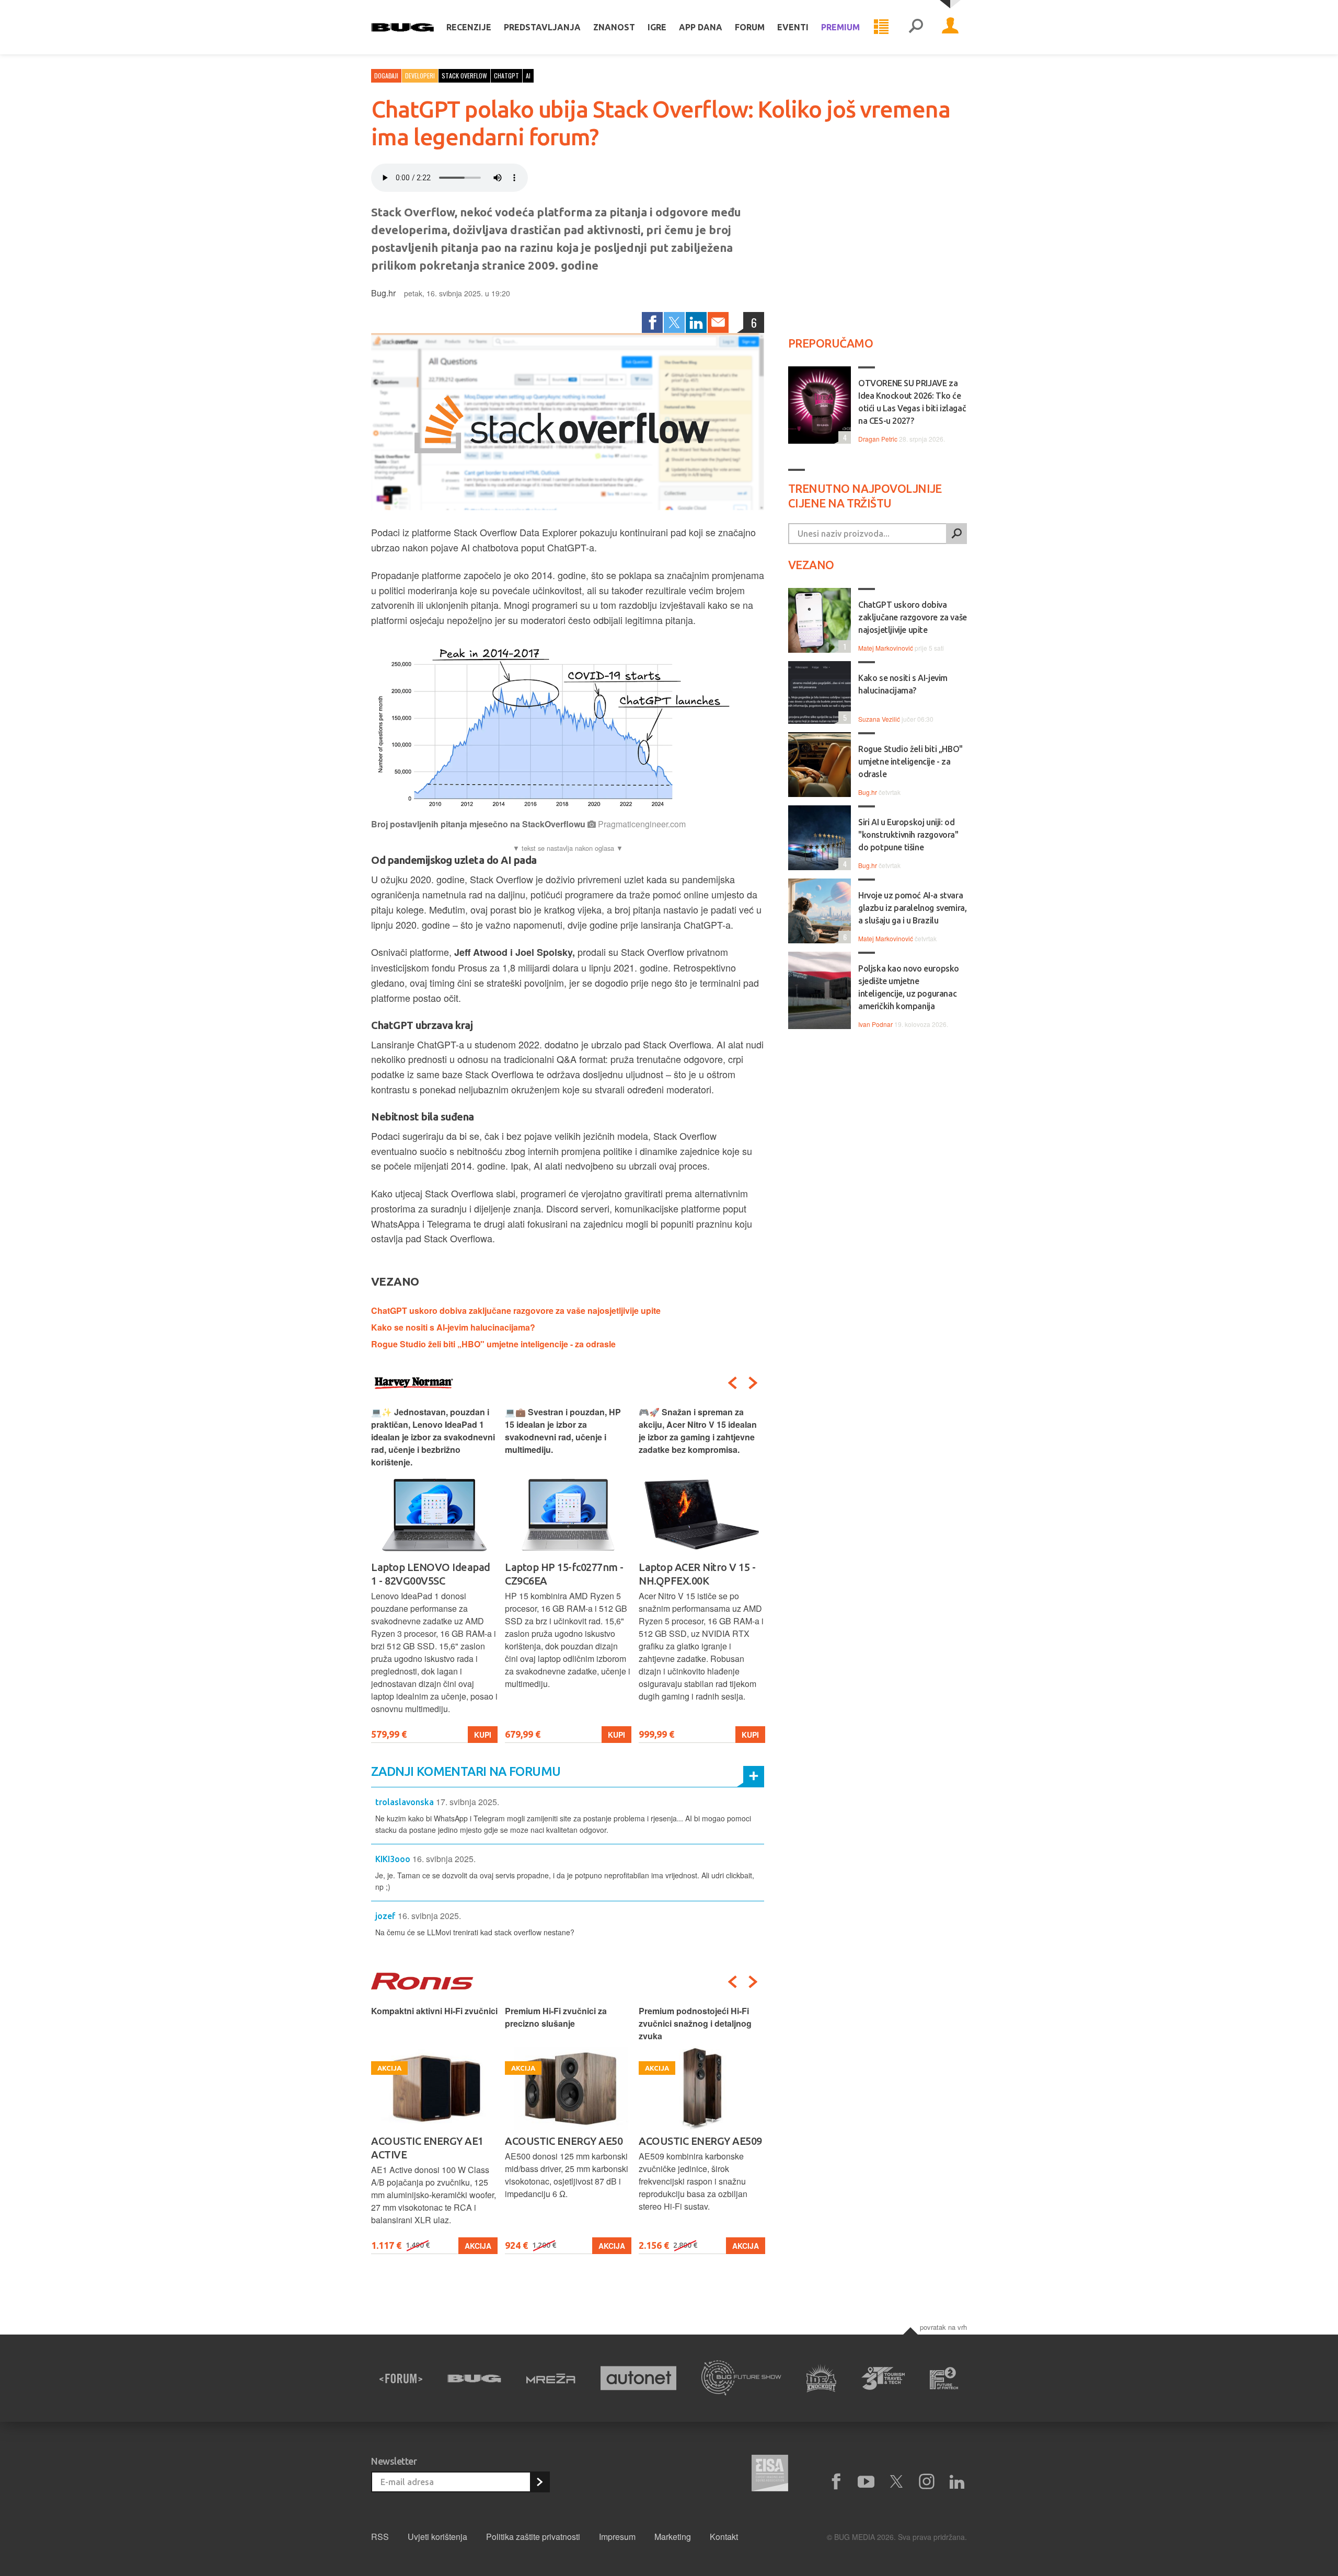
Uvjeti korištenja (437, 2537)
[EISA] (770, 2475)
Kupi (483, 1735)
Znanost (614, 27)
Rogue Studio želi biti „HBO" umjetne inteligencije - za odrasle (493, 1344)
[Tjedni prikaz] (881, 27)
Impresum (617, 2537)
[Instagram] (927, 2482)
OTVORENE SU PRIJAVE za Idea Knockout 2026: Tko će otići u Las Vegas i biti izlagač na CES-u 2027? (912, 402)
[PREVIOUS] (732, 1383)
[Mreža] (551, 2378)
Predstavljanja (542, 27)
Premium (840, 27)
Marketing (673, 2537)
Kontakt (724, 2537)
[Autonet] (639, 2378)
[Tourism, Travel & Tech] (883, 2378)
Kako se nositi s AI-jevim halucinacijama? (453, 1327)
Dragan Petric (878, 439)
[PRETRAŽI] (956, 534)
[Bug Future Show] (741, 2378)
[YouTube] (866, 2482)
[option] (434, 1574)
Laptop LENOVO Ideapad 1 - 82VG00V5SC (431, 1574)
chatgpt (506, 76)
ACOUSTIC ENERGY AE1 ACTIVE (427, 2148)
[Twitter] (674, 322)
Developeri (420, 76)
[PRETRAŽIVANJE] (916, 27)
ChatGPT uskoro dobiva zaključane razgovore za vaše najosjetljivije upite (516, 1310)
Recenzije (469, 27)
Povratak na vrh (943, 2327)
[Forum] (401, 2378)
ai (528, 76)
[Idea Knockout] (821, 2378)
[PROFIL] (950, 27)
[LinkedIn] (696, 322)
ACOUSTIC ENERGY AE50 (564, 2141)
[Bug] (474, 2378)
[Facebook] (652, 322)
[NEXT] (753, 1383)
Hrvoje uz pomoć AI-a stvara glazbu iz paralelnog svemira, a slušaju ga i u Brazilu (912, 908)
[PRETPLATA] (539, 2482)
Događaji (386, 76)
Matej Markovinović (886, 648)
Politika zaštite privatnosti (533, 2537)
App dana (701, 27)
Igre (657, 27)
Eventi (793, 27)
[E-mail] (718, 322)
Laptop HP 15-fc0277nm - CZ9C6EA (564, 1574)
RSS (380, 2537)
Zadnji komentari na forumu (466, 1771)
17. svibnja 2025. (468, 1802)
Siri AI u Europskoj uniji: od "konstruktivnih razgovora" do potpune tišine (908, 835)
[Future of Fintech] (944, 2378)
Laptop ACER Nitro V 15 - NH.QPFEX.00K (697, 1574)
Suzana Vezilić (879, 719)
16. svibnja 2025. (444, 1859)
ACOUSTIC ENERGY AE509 (700, 2141)
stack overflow (464, 76)
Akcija (478, 2246)
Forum (750, 27)
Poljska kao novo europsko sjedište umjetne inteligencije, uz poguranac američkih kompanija (909, 987)
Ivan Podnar (875, 1024)
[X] (896, 2482)
